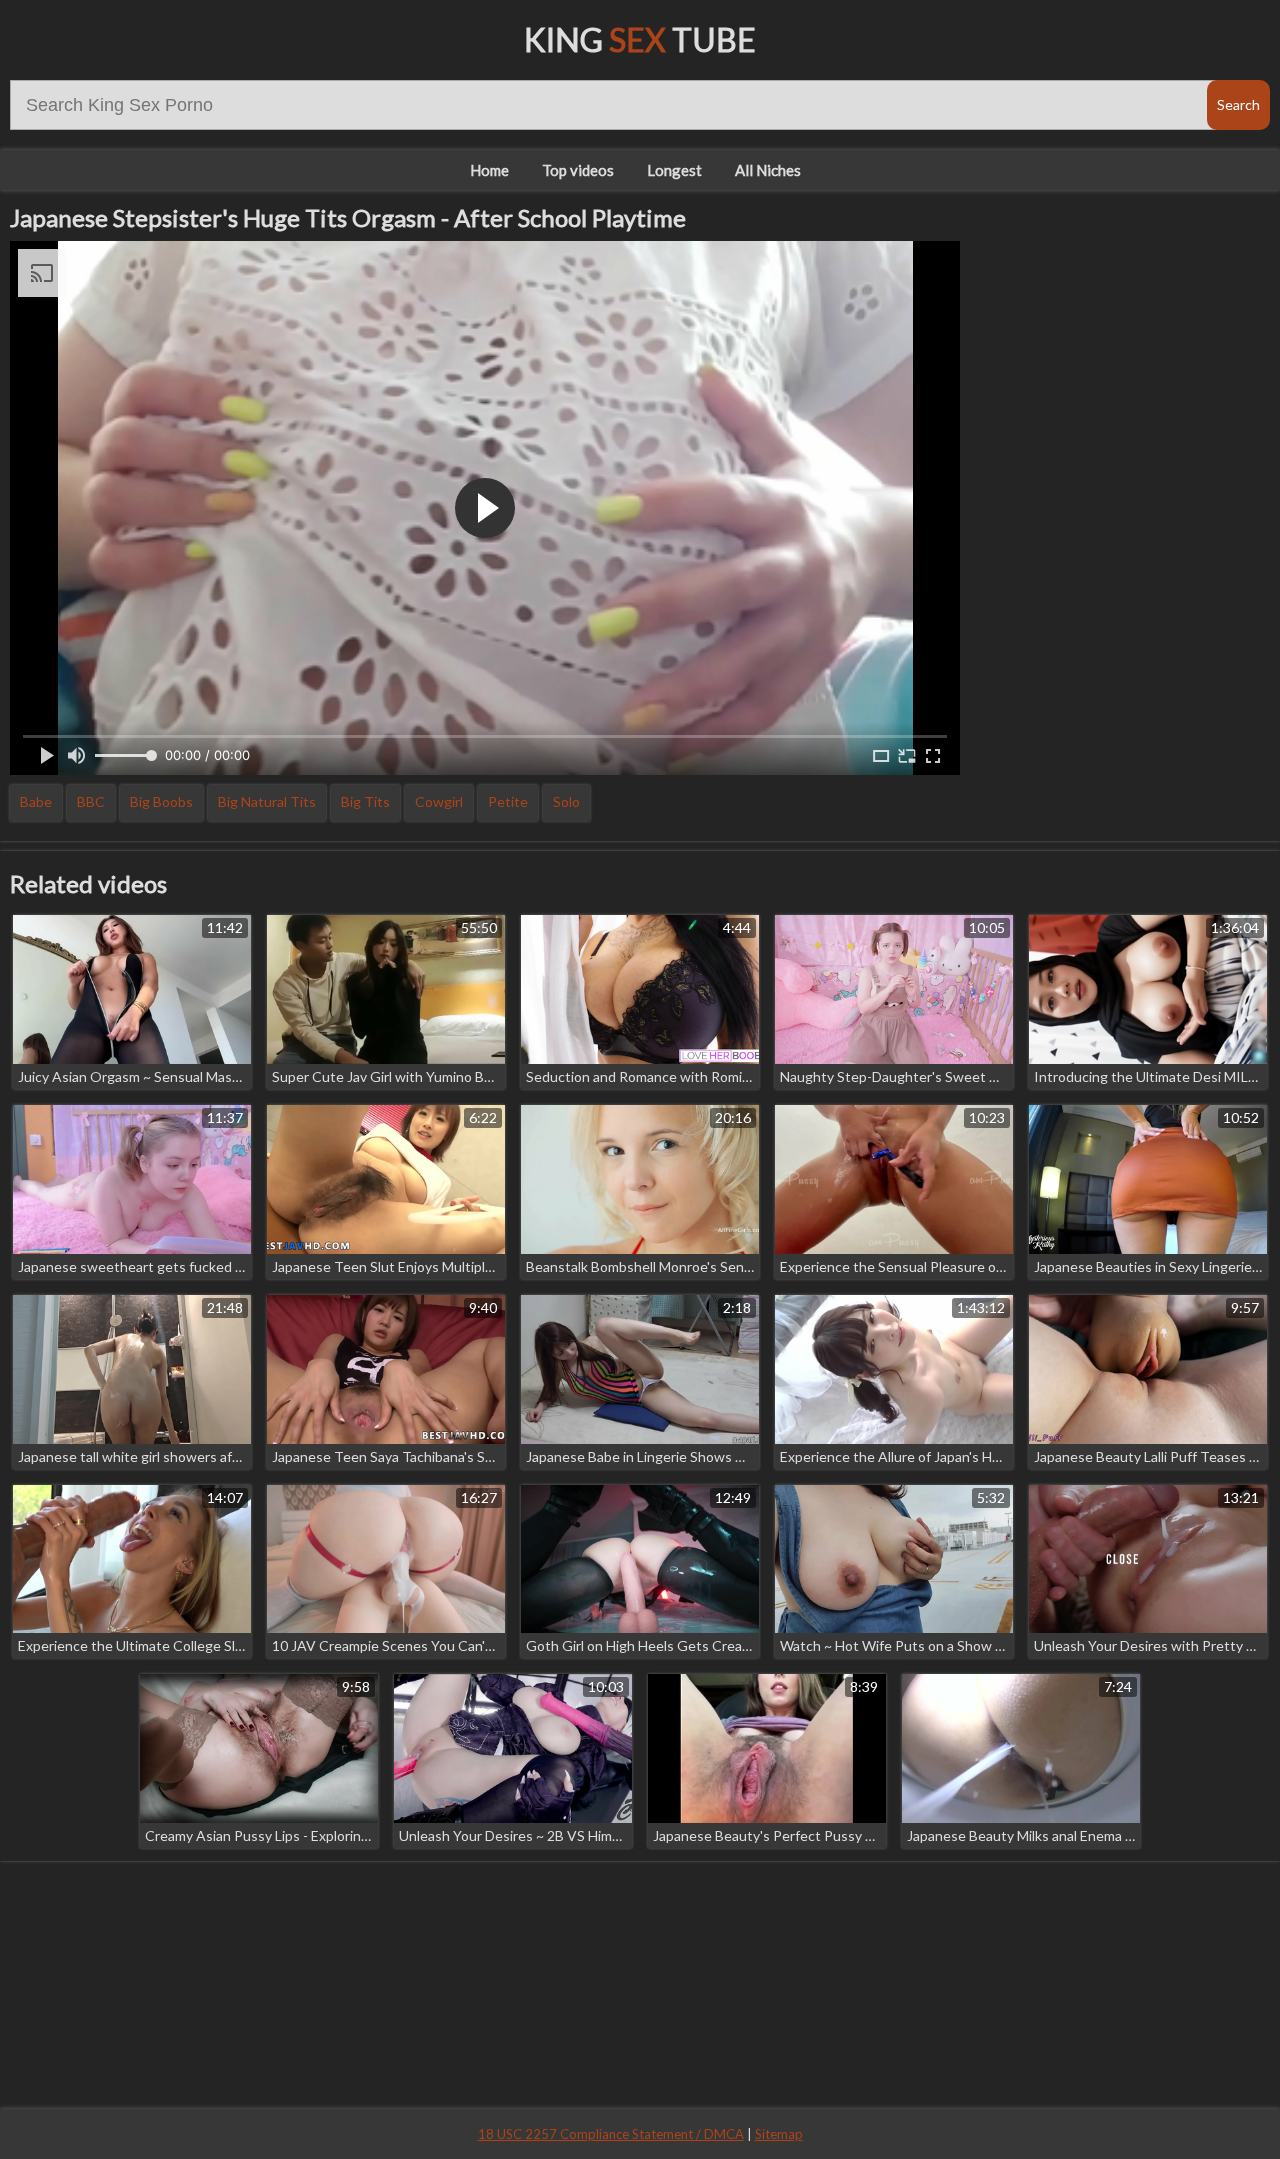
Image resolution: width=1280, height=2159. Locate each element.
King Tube (640, 39)
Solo (566, 801)
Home (489, 170)
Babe (36, 801)
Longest (674, 170)
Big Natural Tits (267, 801)
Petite (508, 801)
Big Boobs (161, 801)
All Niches (768, 170)
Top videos (578, 170)
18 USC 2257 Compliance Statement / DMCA (611, 2134)
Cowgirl (439, 801)
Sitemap (779, 2134)
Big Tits (365, 801)
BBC (91, 801)
